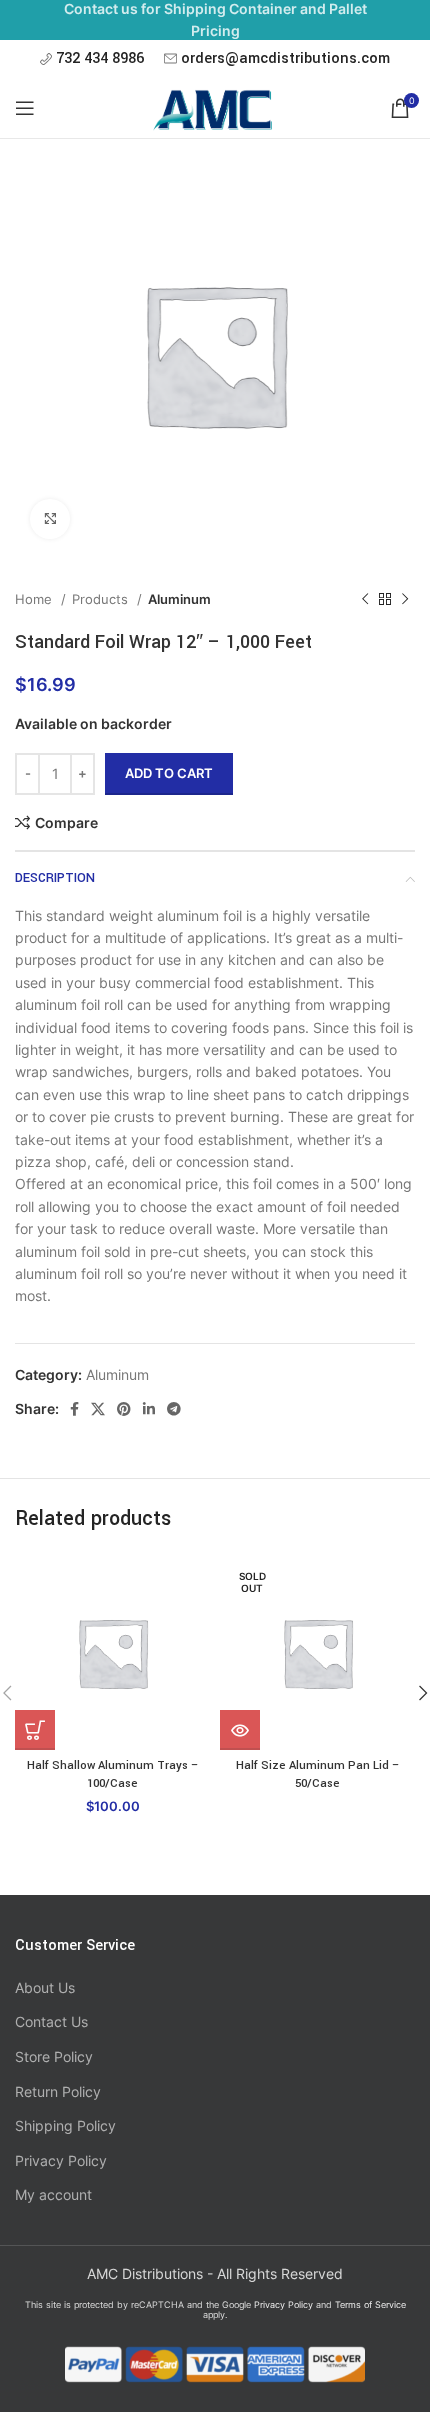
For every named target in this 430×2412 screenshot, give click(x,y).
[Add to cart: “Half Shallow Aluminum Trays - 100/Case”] (35, 1730)
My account (53, 2194)
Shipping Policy (65, 2125)
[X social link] (98, 1409)
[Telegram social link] (174, 1409)
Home (35, 599)
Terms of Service (370, 2304)
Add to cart (169, 773)
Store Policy (54, 2056)
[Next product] (405, 600)
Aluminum (179, 599)
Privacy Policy (61, 2160)
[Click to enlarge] (50, 519)
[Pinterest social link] (124, 1409)
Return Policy (58, 2091)
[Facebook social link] (74, 1409)
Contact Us (51, 2021)
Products (102, 599)
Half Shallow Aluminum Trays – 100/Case (113, 1774)
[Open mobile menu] (25, 108)
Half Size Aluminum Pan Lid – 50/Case (318, 1774)
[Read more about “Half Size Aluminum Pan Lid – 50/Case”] (240, 1730)
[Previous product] (365, 600)
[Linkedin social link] (149, 1409)
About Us (45, 1987)
